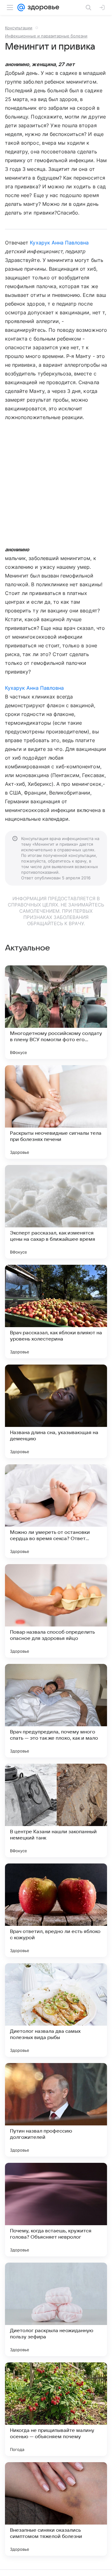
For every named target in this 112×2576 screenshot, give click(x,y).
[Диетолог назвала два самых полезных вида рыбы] (56, 2010)
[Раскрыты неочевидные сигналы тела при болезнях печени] (56, 1112)
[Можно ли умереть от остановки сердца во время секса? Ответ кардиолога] (56, 1511)
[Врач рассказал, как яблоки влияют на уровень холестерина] (56, 1312)
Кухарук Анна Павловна (59, 243)
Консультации (19, 28)
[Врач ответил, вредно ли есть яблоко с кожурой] (56, 1910)
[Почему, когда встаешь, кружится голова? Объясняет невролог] (56, 2210)
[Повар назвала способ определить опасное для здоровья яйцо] (56, 1611)
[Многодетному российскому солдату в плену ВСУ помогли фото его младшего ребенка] (56, 1012)
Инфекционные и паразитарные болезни (46, 36)
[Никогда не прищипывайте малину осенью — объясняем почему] (56, 2409)
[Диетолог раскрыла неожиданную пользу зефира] (56, 2309)
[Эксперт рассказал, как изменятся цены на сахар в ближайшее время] (56, 1212)
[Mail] (21, 7)
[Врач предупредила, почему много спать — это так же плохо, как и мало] (56, 1711)
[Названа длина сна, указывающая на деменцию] (56, 1411)
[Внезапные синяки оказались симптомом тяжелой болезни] (56, 2509)
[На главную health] (42, 7)
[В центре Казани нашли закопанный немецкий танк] (56, 1810)
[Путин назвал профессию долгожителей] (56, 2110)
